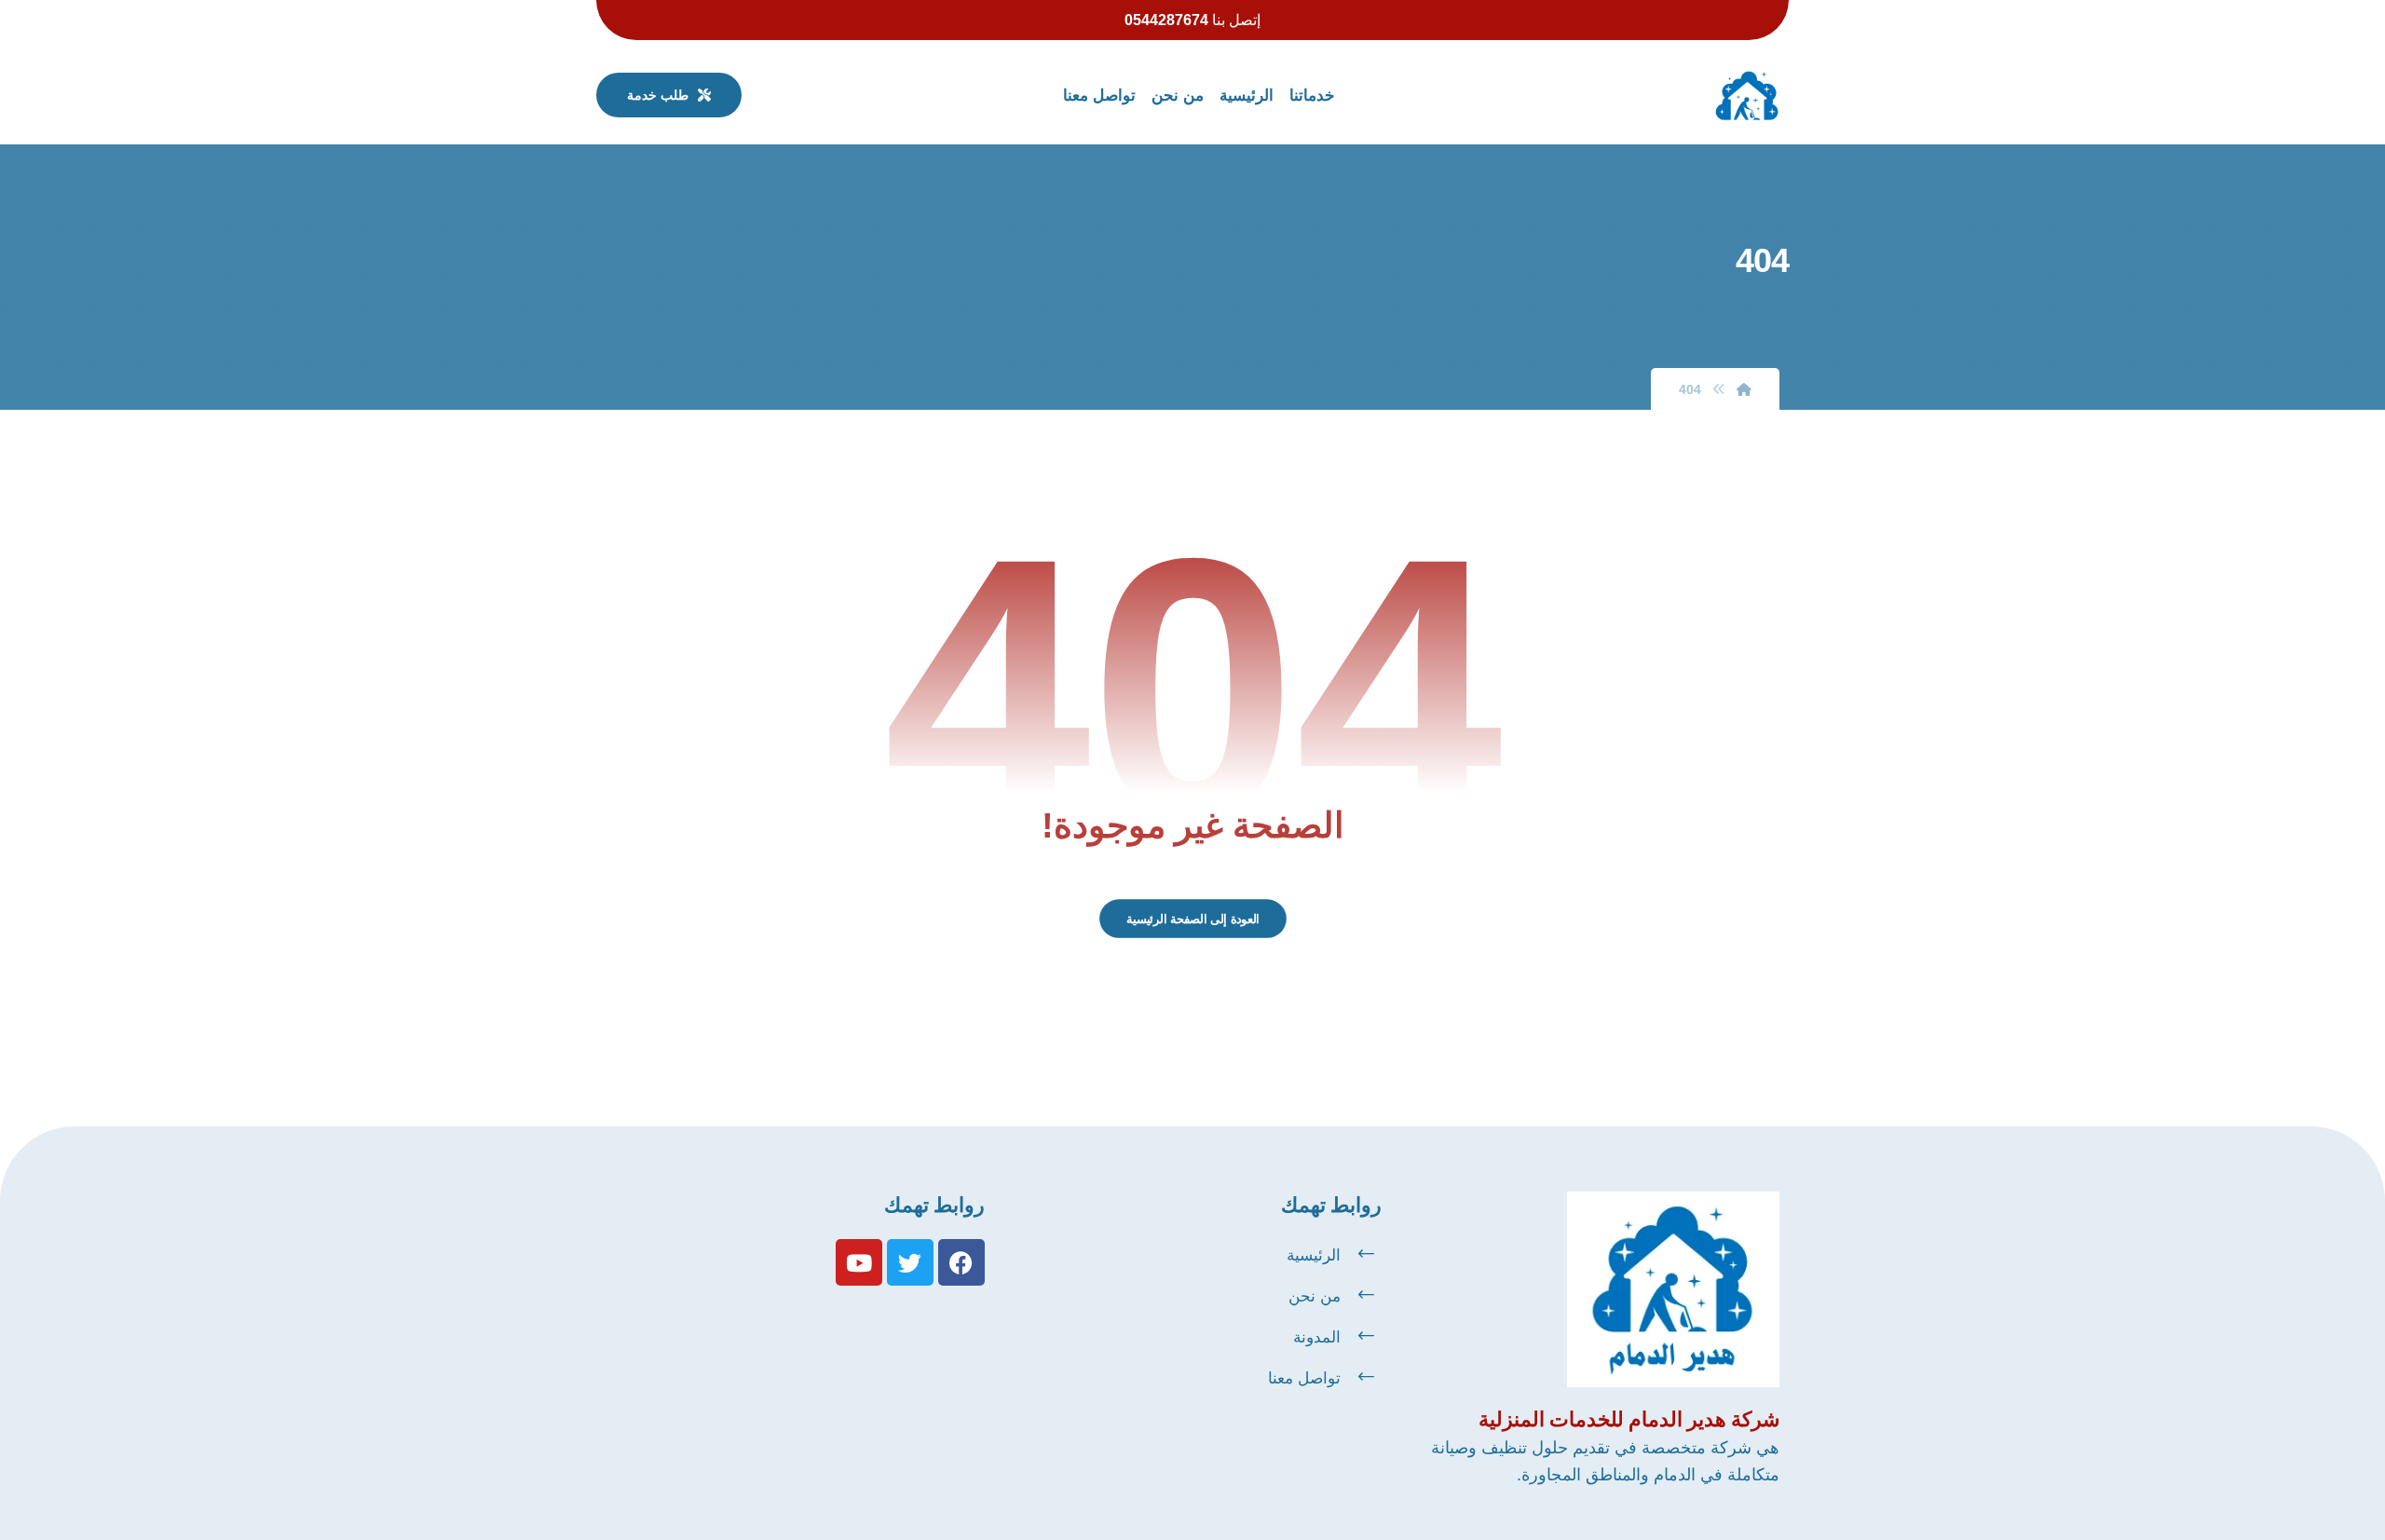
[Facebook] (961, 1262)
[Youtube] (859, 1262)
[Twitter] (910, 1262)
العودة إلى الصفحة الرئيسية (1192, 919)
